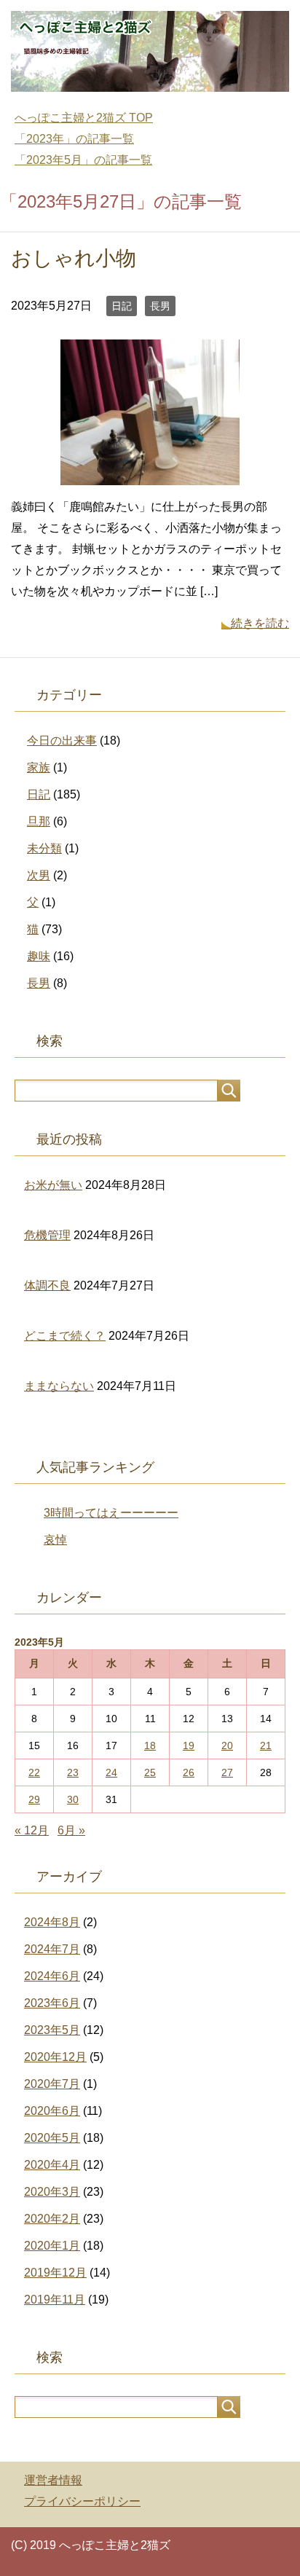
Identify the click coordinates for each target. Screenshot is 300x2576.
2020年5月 (52, 2138)
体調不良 (47, 1285)
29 (34, 1799)
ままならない (59, 1386)
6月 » (71, 1830)
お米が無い (53, 1185)
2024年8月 (52, 1922)
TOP (84, 118)
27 (227, 1772)
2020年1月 (52, 2246)
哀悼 (55, 1540)
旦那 (39, 821)
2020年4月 (52, 2165)
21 (266, 1746)
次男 (39, 875)
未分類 (44, 848)
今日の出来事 (62, 741)
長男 (160, 306)
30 (73, 1799)
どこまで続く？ (65, 1336)
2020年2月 (52, 2219)
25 (150, 1772)
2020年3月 (52, 2192)
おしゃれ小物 (74, 258)
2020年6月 (52, 2111)
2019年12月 (55, 2273)
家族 (39, 767)
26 (189, 1772)
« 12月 (32, 1830)
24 (111, 1772)
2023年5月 (52, 2030)
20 (227, 1746)
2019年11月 (55, 2300)
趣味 (39, 956)
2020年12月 (55, 2057)
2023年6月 (52, 2003)
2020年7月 (52, 2084)
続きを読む (260, 623)
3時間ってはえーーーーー (111, 1513)
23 (73, 1772)
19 (189, 1746)
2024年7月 (52, 1949)
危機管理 (47, 1235)
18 (150, 1746)
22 (34, 1772)
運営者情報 (53, 2480)
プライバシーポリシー (82, 2501)
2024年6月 (52, 1976)
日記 (122, 306)
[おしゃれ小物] (150, 475)
